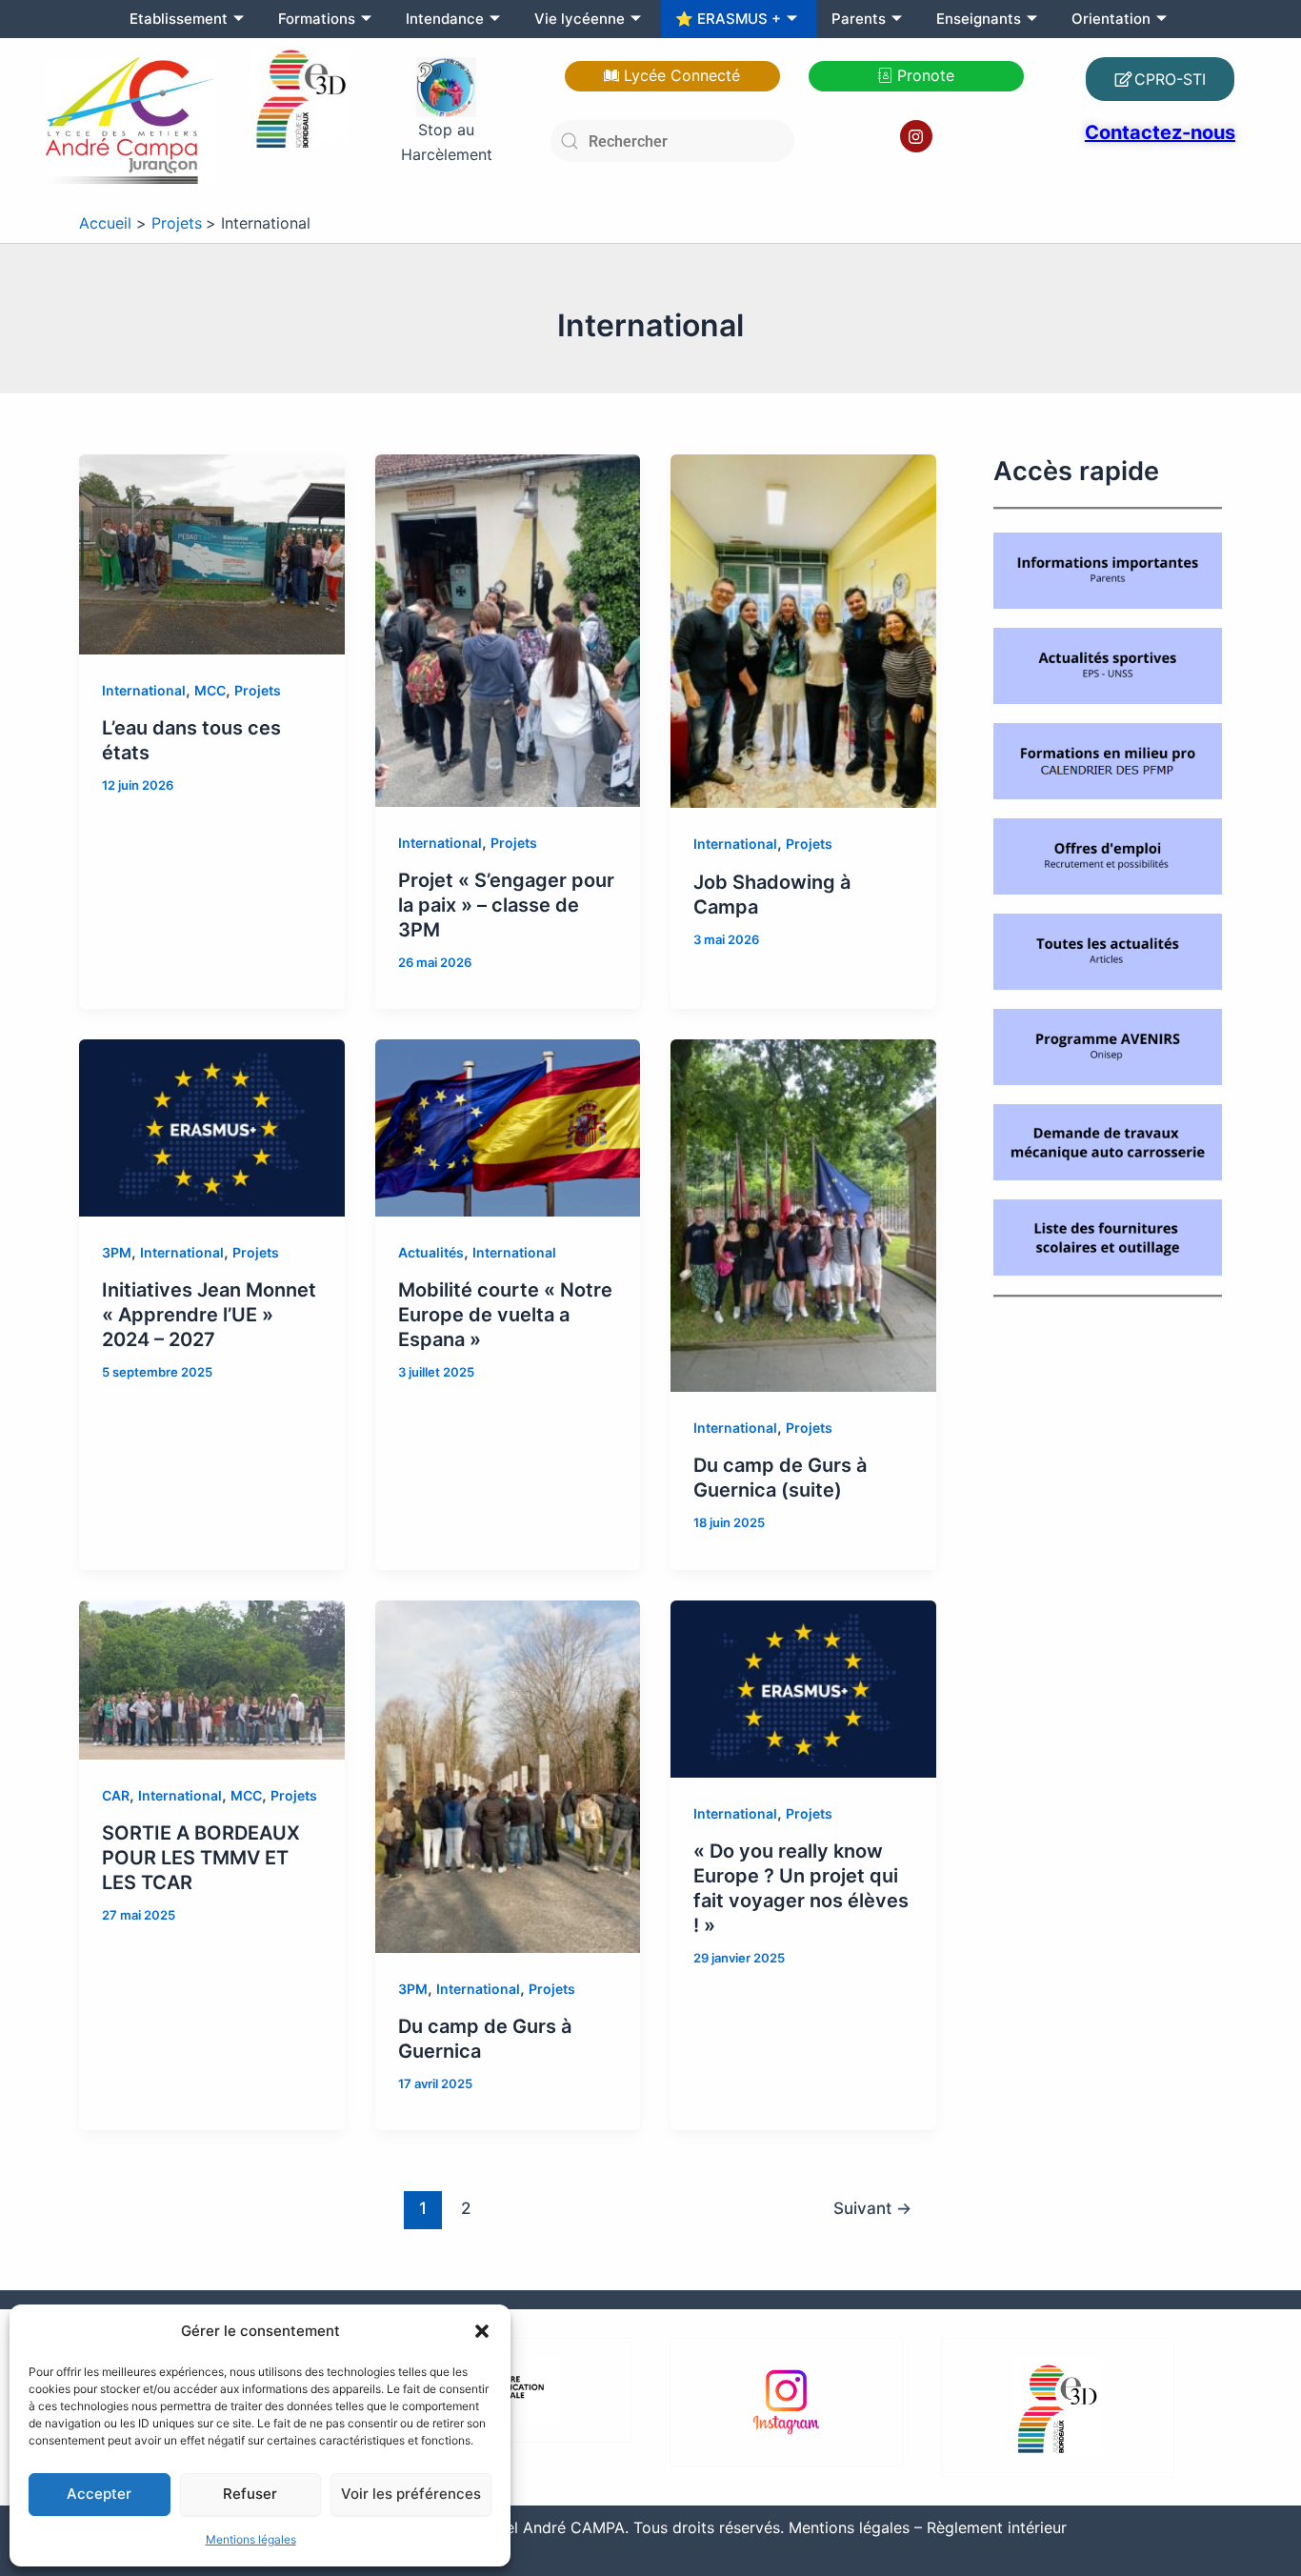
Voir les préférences (411, 2494)
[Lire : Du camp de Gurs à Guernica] (508, 1775)
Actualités (431, 1252)
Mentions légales (251, 2539)
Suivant (872, 2208)
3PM (117, 1252)
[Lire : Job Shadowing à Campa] (803, 630)
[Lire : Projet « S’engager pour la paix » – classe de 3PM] (508, 629)
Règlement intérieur (997, 2527)
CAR (116, 1795)
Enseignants (979, 19)
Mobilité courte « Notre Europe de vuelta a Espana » (505, 1315)
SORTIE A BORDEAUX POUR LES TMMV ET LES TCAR (201, 1858)
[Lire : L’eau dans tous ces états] (212, 553)
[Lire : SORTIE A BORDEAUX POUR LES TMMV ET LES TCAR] (212, 1679)
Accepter (99, 2494)
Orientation (1111, 19)
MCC (210, 690)
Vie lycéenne (580, 19)
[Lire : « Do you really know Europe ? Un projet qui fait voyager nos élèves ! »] (803, 1687)
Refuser (250, 2494)
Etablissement (179, 19)
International (144, 690)
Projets (258, 690)
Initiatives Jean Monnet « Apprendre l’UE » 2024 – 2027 (209, 1315)
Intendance (445, 19)
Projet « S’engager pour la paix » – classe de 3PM (506, 905)
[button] (482, 2331)
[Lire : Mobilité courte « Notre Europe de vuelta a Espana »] (508, 1127)
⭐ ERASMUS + (728, 19)
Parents (859, 19)
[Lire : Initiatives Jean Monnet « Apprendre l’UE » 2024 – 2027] (212, 1127)
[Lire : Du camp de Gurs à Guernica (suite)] (803, 1215)
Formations (317, 19)
